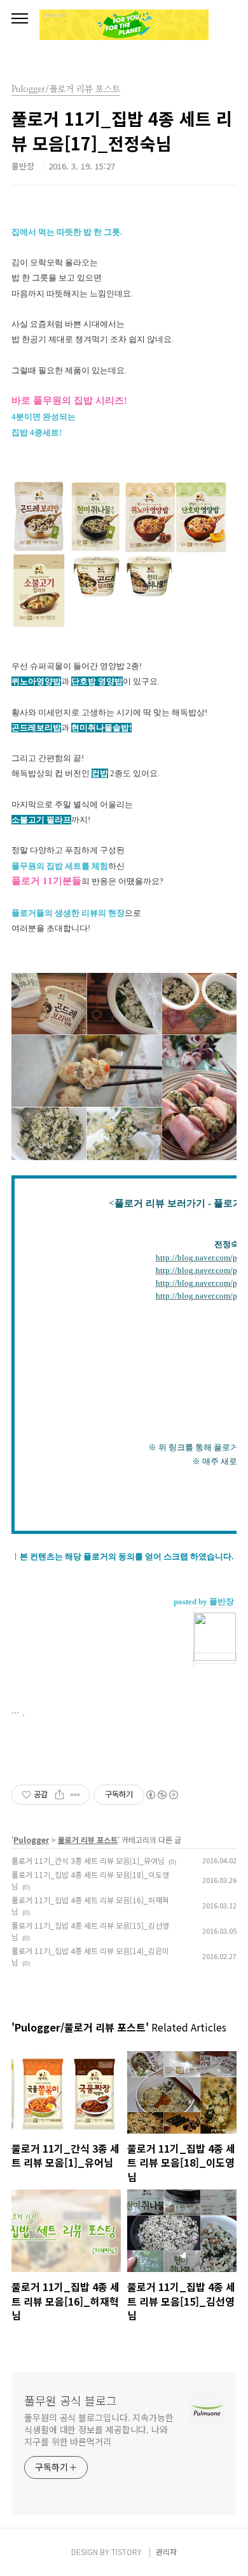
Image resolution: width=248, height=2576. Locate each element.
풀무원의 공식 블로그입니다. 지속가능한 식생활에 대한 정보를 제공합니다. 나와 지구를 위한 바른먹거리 (99, 2429)
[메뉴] (20, 19)
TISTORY (127, 2552)
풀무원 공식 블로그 (71, 2400)
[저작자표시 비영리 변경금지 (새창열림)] (162, 1795)
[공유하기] (59, 1795)
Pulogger (31, 1840)
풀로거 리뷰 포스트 (88, 1840)
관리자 (166, 2552)
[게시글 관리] (75, 1795)
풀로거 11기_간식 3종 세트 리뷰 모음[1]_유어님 (88, 1860)
